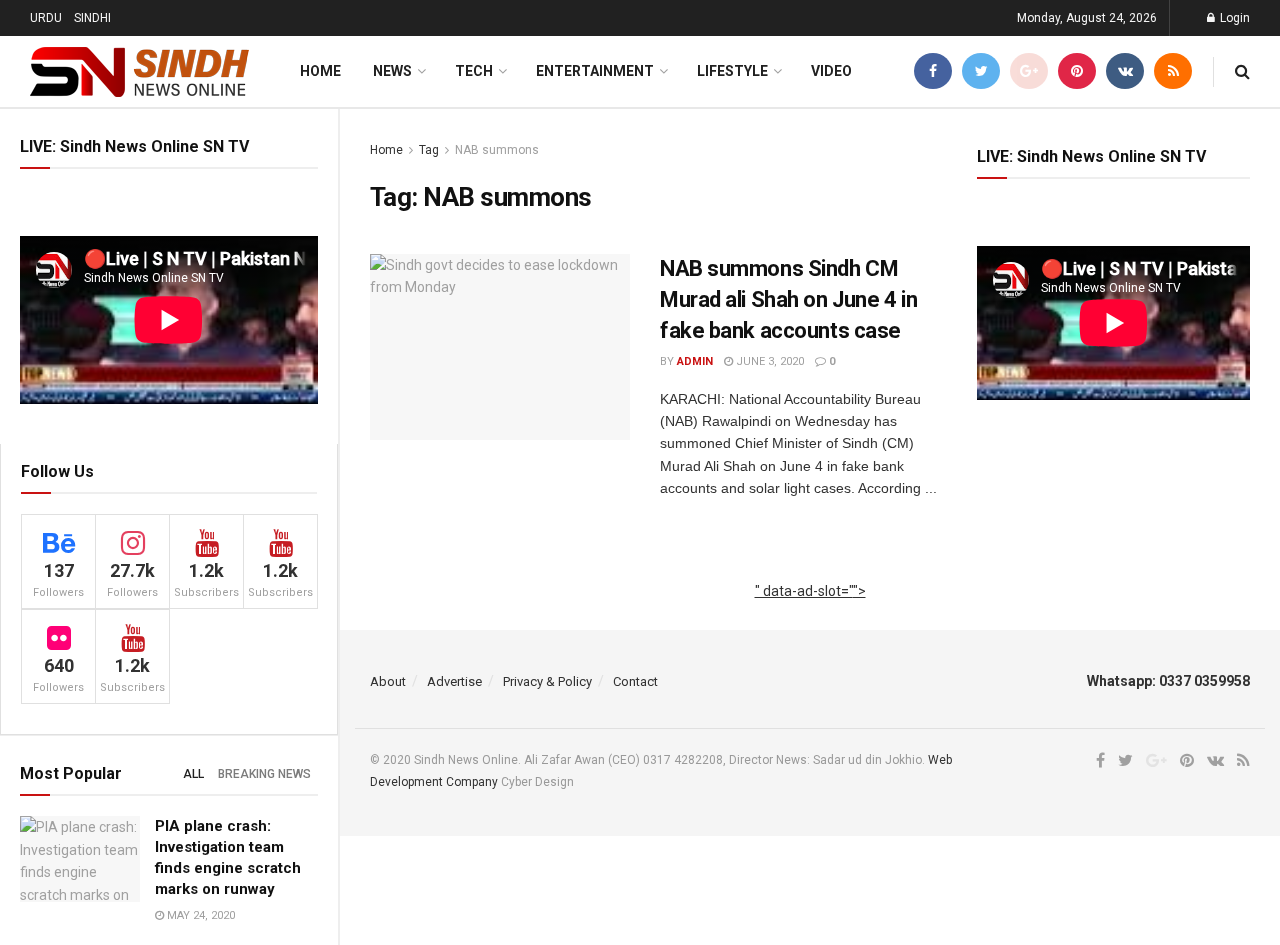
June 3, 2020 (768, 361)
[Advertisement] (810, 613)
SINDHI (92, 18)
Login (1233, 18)
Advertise (454, 681)
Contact (635, 681)
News (392, 71)
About (388, 681)
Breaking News (264, 774)
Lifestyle (732, 71)
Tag (429, 150)
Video (831, 71)
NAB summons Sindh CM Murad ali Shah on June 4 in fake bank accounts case (788, 299)
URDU (46, 18)
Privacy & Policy (547, 681)
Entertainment (595, 71)
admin (695, 361)
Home (320, 71)
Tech (474, 71)
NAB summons (497, 150)
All (193, 774)
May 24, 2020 (199, 915)
